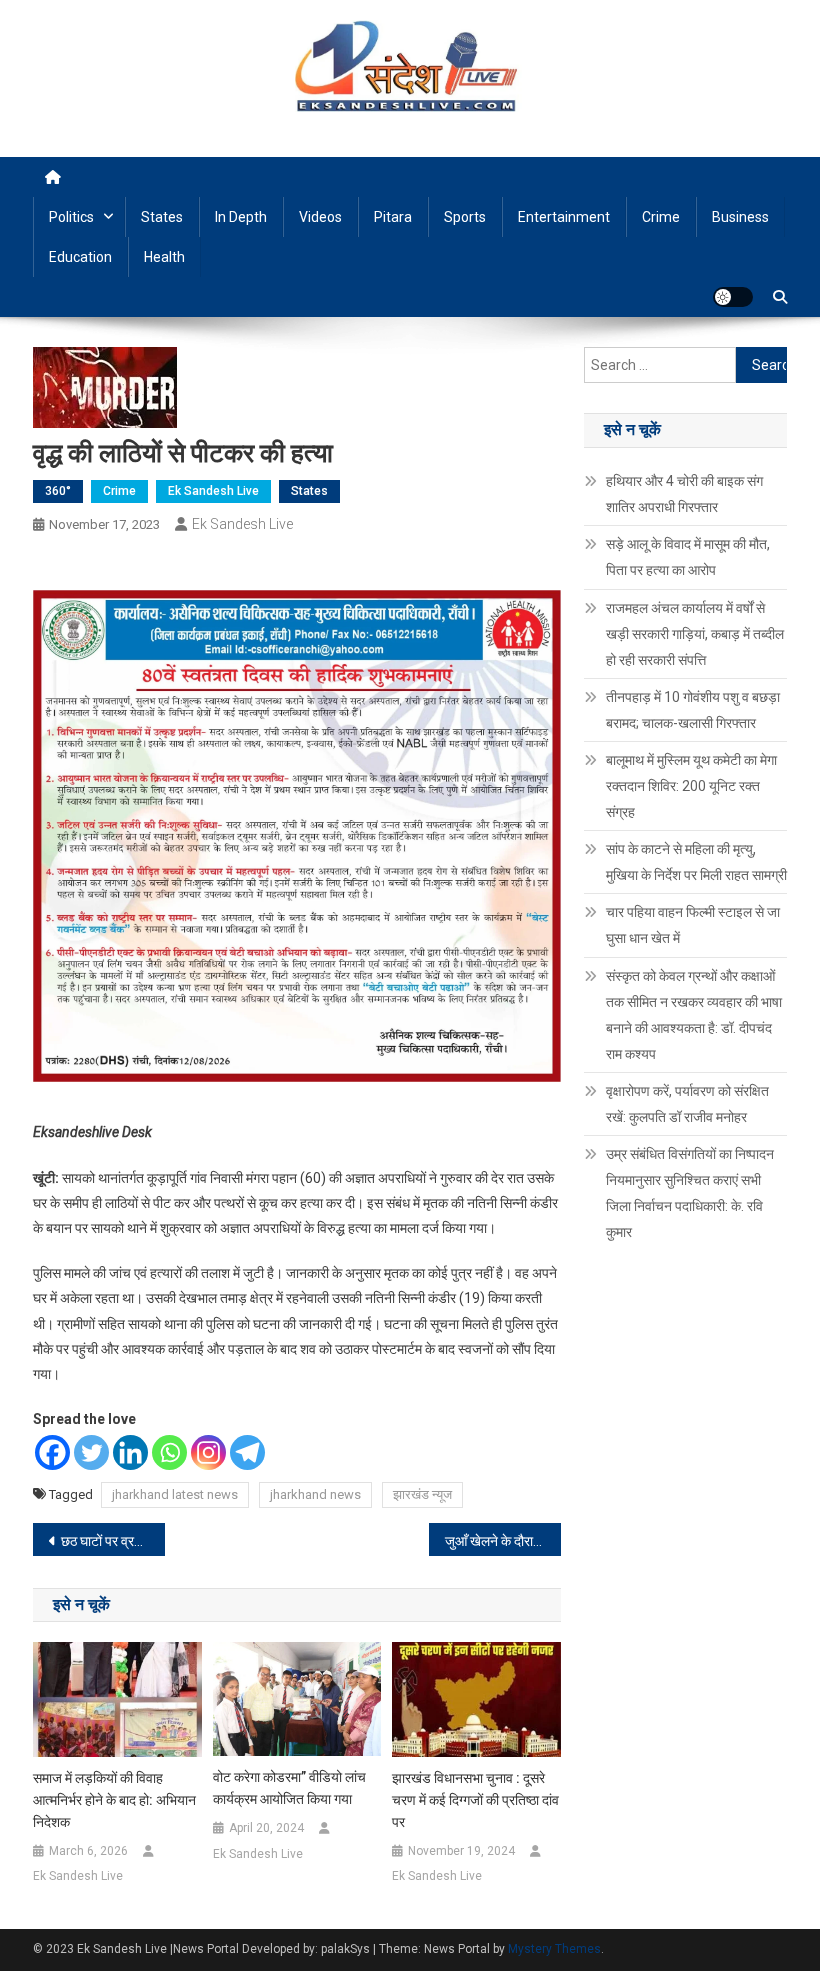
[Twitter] (91, 1452)
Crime (661, 217)
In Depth (241, 217)
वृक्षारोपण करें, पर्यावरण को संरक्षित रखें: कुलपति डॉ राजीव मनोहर (687, 1104)
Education (80, 257)
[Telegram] (247, 1452)
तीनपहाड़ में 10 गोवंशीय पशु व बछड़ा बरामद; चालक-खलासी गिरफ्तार (693, 710)
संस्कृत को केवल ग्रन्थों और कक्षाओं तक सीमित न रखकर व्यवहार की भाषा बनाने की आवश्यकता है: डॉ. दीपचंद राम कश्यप (694, 1015)
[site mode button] (733, 297)
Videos (320, 217)
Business (740, 217)
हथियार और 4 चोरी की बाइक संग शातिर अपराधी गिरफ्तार (684, 494)
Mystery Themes (554, 1949)
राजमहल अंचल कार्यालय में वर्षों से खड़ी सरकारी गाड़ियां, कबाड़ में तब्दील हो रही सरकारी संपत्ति (695, 634)
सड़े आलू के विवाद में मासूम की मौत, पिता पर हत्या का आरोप (688, 557)
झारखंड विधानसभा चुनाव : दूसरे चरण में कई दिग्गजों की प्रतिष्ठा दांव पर (475, 1800)
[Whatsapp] (169, 1452)
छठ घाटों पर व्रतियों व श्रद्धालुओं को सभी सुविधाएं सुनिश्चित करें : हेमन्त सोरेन (113, 1541)
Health (164, 257)
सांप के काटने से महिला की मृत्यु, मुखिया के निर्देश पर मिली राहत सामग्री (696, 862)
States (162, 217)
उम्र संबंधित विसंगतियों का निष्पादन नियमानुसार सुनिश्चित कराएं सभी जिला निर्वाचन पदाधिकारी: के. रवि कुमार (690, 1193)
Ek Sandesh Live (213, 491)
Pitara (393, 217)
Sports (465, 217)
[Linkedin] (130, 1452)
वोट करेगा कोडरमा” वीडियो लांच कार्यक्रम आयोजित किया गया (289, 1788)
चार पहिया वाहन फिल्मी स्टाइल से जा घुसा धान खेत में (693, 925)
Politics (71, 217)
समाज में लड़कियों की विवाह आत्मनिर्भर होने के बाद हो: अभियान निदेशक (114, 1800)
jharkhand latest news (175, 1494)
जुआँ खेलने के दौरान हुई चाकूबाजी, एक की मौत (503, 1541)
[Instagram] (208, 1452)
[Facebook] (52, 1452)
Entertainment (564, 217)
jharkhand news (315, 1494)
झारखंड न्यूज (422, 1494)
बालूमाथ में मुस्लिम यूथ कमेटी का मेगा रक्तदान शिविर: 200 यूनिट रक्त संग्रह (691, 786)
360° (58, 491)
